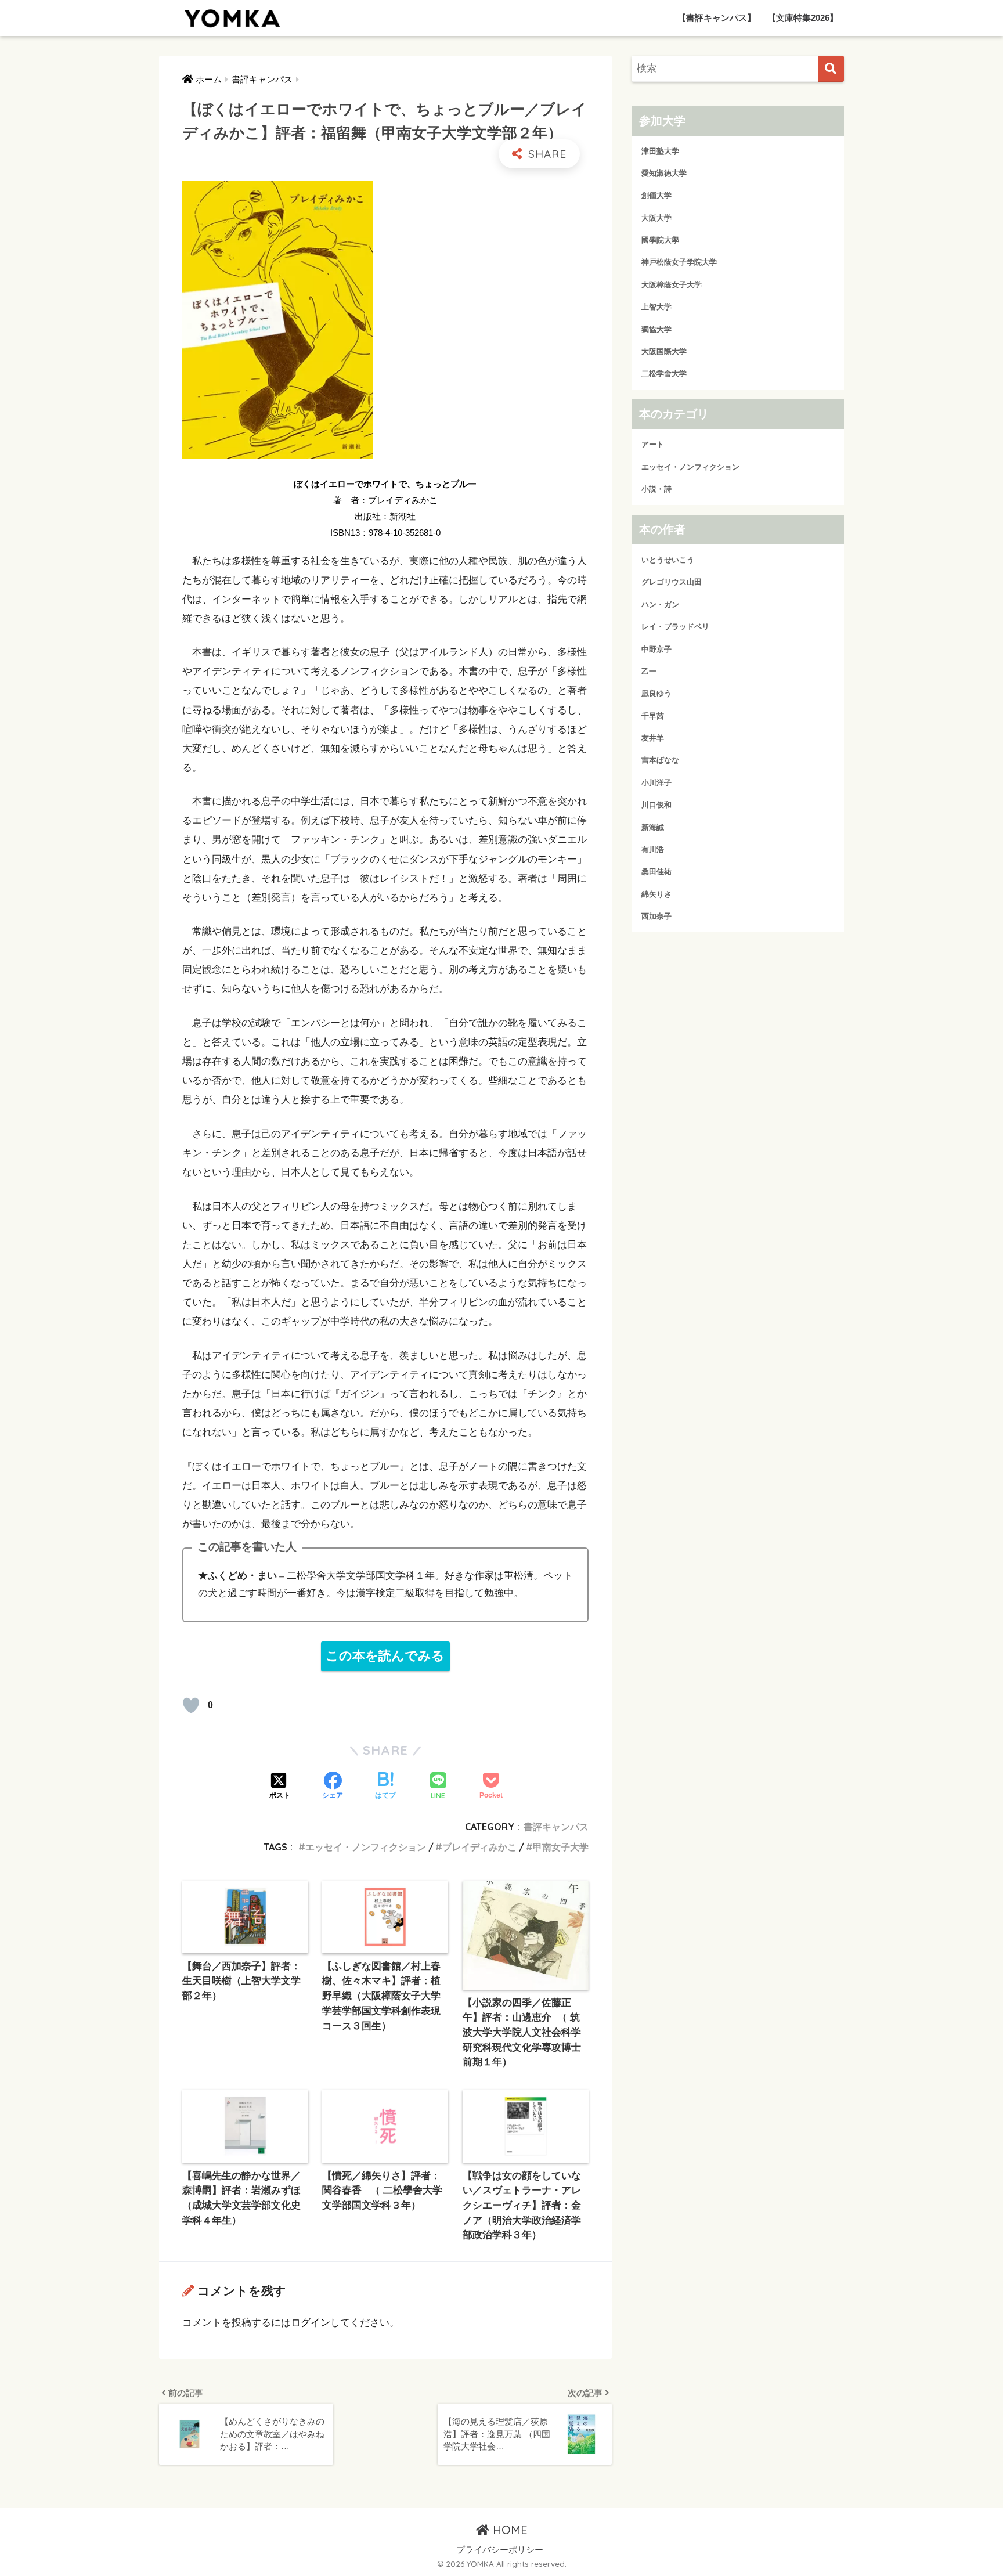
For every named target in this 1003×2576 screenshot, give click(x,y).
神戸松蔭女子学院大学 (679, 263)
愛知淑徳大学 (664, 173)
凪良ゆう (656, 694)
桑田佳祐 (656, 872)
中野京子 (656, 649)
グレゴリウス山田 (672, 582)
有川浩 (653, 849)
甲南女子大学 (561, 1847)
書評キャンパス (556, 1827)
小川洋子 (656, 783)
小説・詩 (656, 490)
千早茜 (653, 716)
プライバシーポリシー (500, 2550)
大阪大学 (656, 218)
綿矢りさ (656, 894)
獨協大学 (656, 329)
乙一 (649, 671)
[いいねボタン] (191, 1705)
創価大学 (656, 196)
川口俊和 (656, 805)
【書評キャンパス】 (717, 18)
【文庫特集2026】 (803, 18)
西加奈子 (656, 916)
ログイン (311, 2323)
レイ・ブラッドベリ (675, 627)
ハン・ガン (660, 605)
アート (653, 445)
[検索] (831, 69)
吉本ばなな (660, 761)
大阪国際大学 (664, 351)
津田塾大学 (660, 151)
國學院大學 (660, 241)
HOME (508, 2530)
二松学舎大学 (664, 374)
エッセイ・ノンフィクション (366, 1847)
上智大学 (656, 307)
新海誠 (653, 827)
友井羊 (653, 738)
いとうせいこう (668, 560)
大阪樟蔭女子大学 (672, 285)
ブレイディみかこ (479, 1847)
